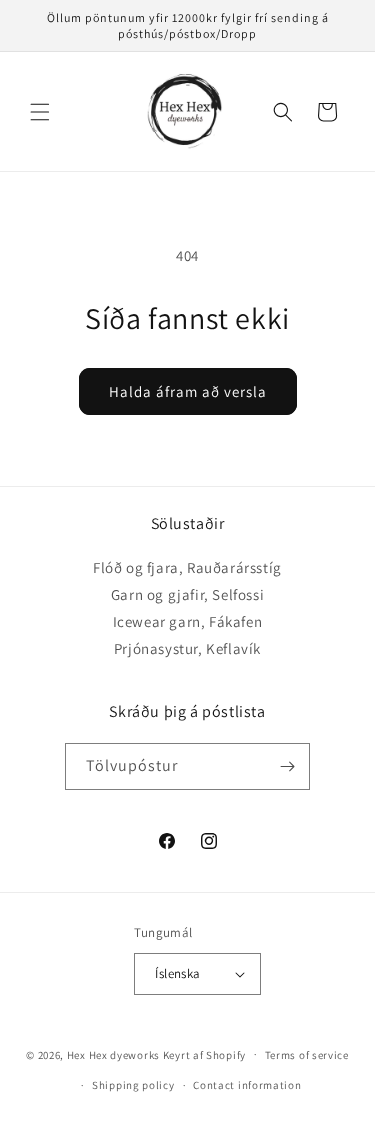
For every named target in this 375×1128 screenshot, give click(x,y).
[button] (40, 112)
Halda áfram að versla (188, 391)
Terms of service (307, 1055)
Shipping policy (133, 1085)
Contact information (247, 1085)
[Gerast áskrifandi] (287, 766)
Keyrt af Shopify (204, 1054)
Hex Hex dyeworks (115, 1054)
